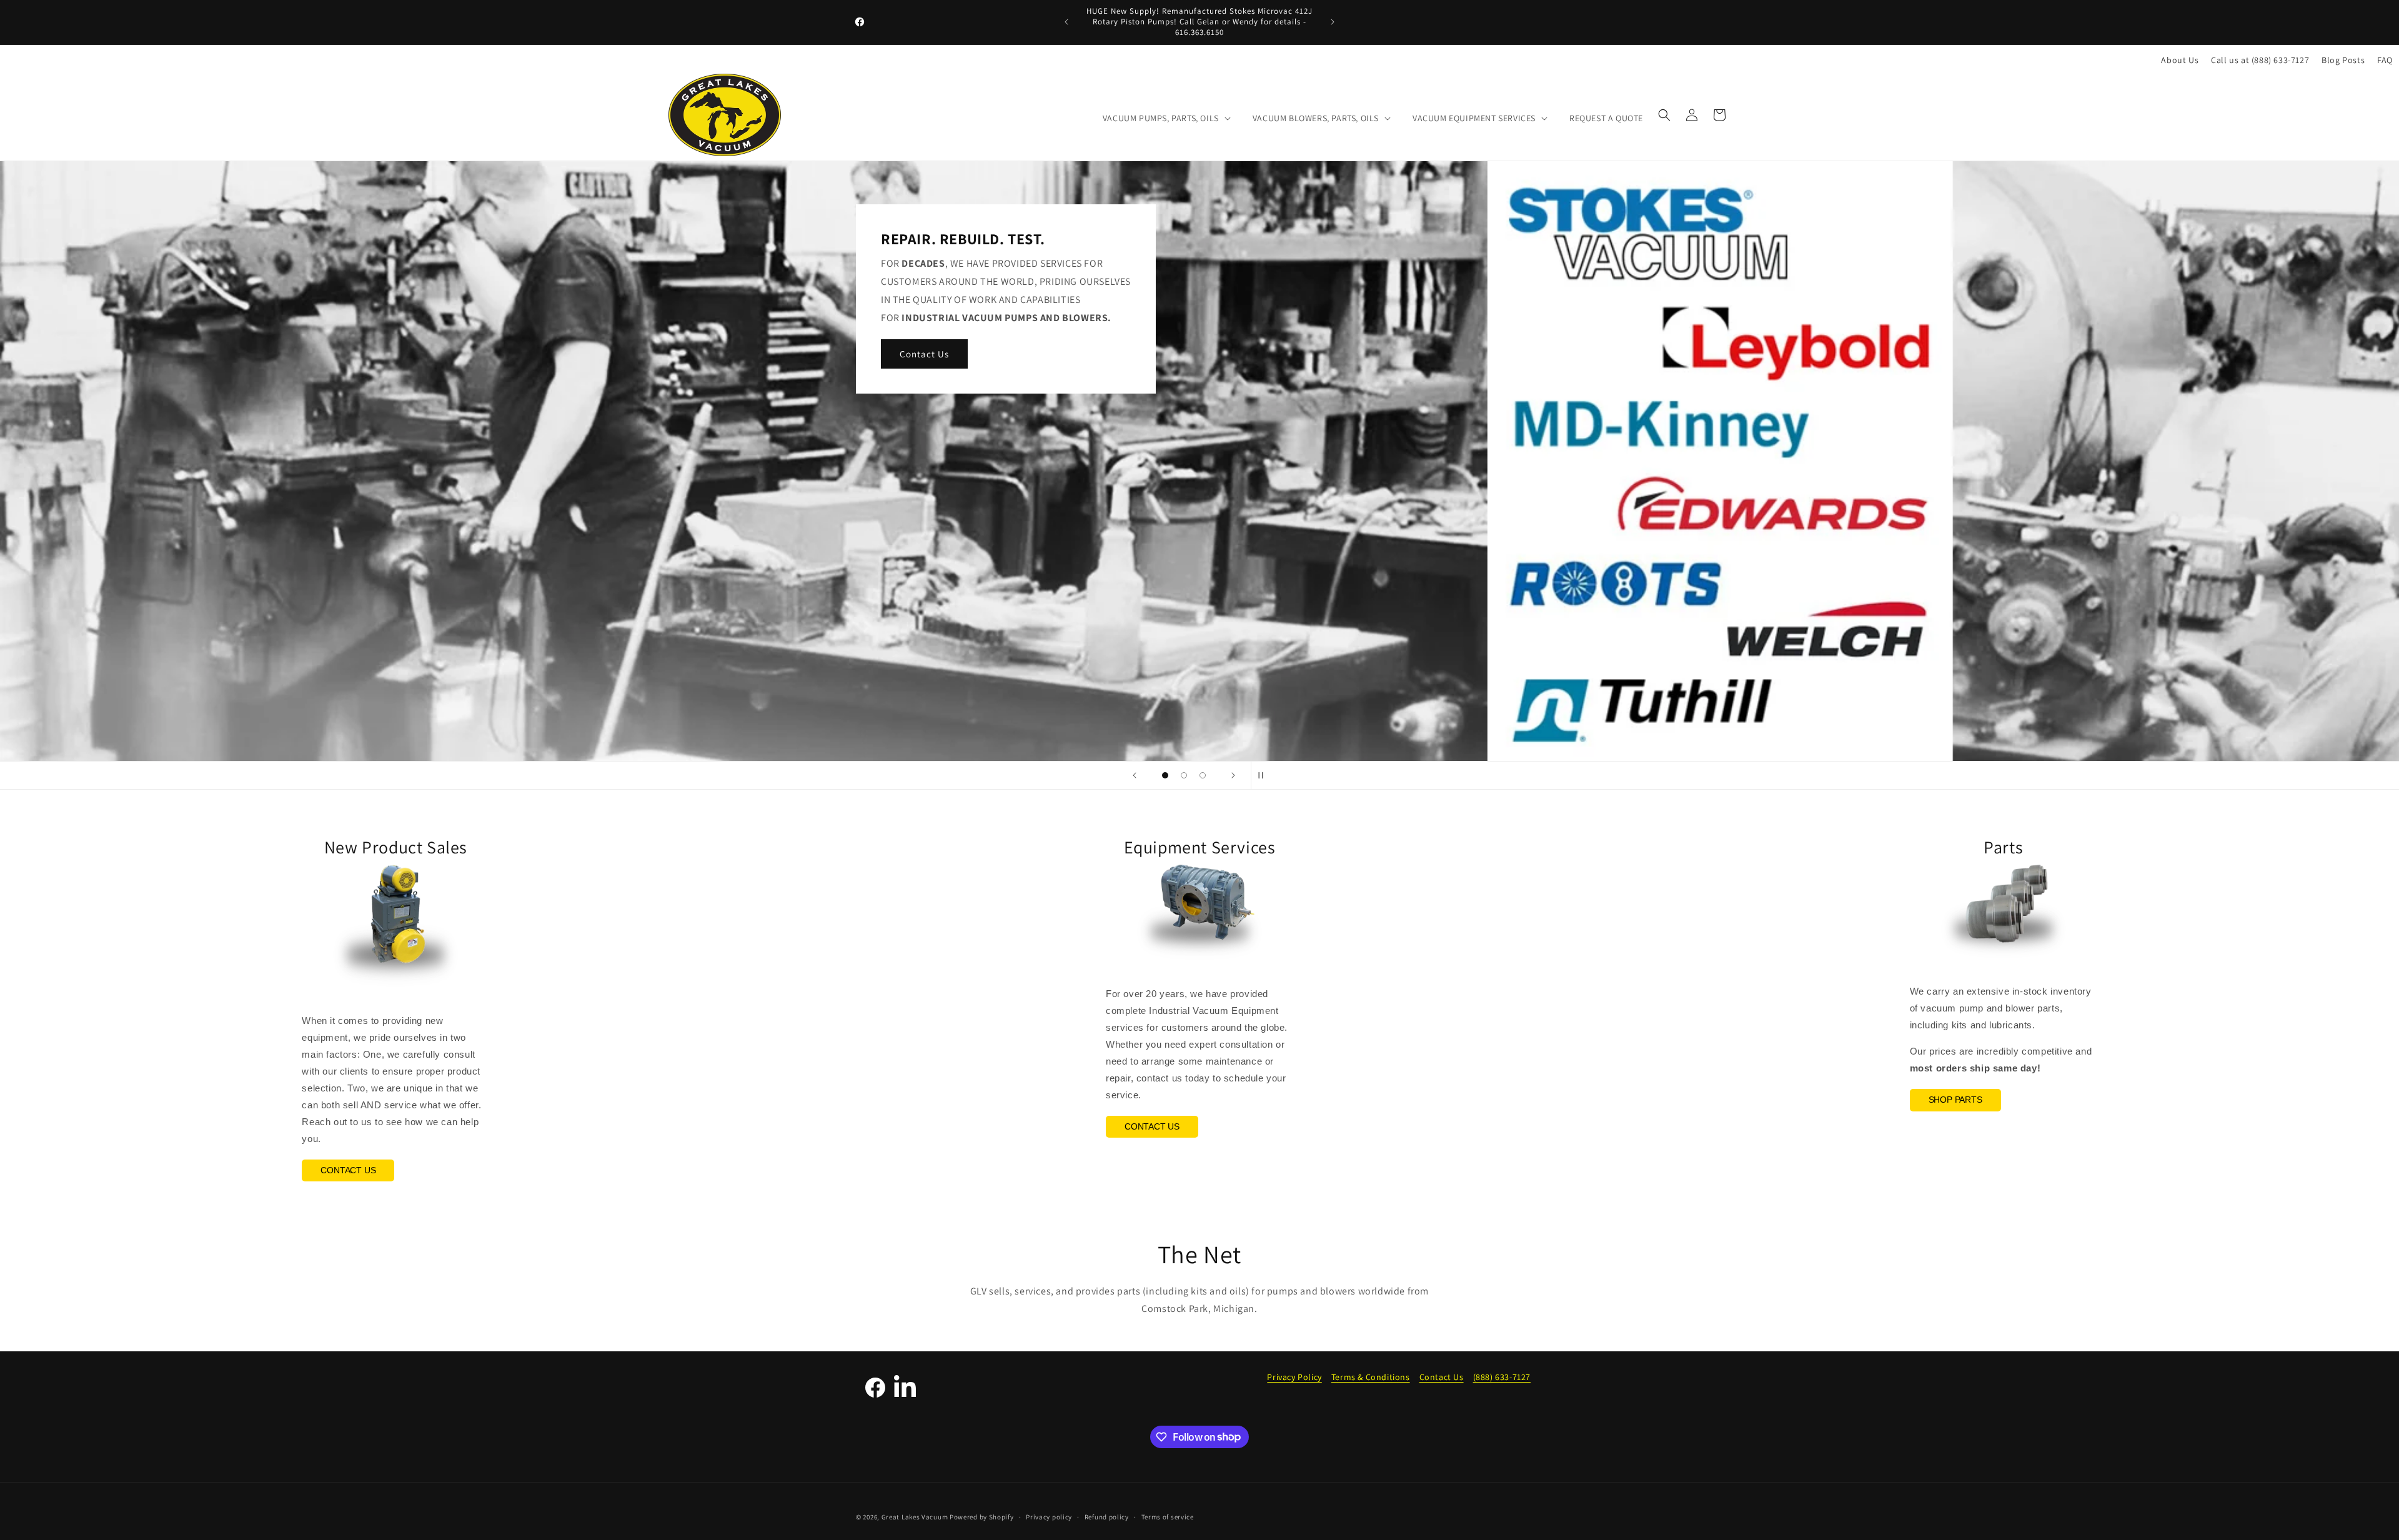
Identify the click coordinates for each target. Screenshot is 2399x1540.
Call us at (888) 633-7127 (2260, 60)
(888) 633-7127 (1502, 1377)
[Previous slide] (1135, 775)
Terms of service (1168, 1516)
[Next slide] (1233, 775)
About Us (2180, 60)
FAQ (2385, 60)
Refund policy (1107, 1516)
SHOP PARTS (1955, 1100)
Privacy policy (1049, 1516)
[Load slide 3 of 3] (1203, 775)
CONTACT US (348, 1170)
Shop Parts (1319, 345)
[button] (1165, 118)
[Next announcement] (1333, 22)
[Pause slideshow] (1264, 775)
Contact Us (1442, 1377)
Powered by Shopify (982, 1517)
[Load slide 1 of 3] (1165, 775)
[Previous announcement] (1066, 22)
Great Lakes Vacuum (915, 1517)
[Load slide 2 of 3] (1184, 775)
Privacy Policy (1294, 1377)
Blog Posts (2343, 60)
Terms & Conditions (1371, 1377)
